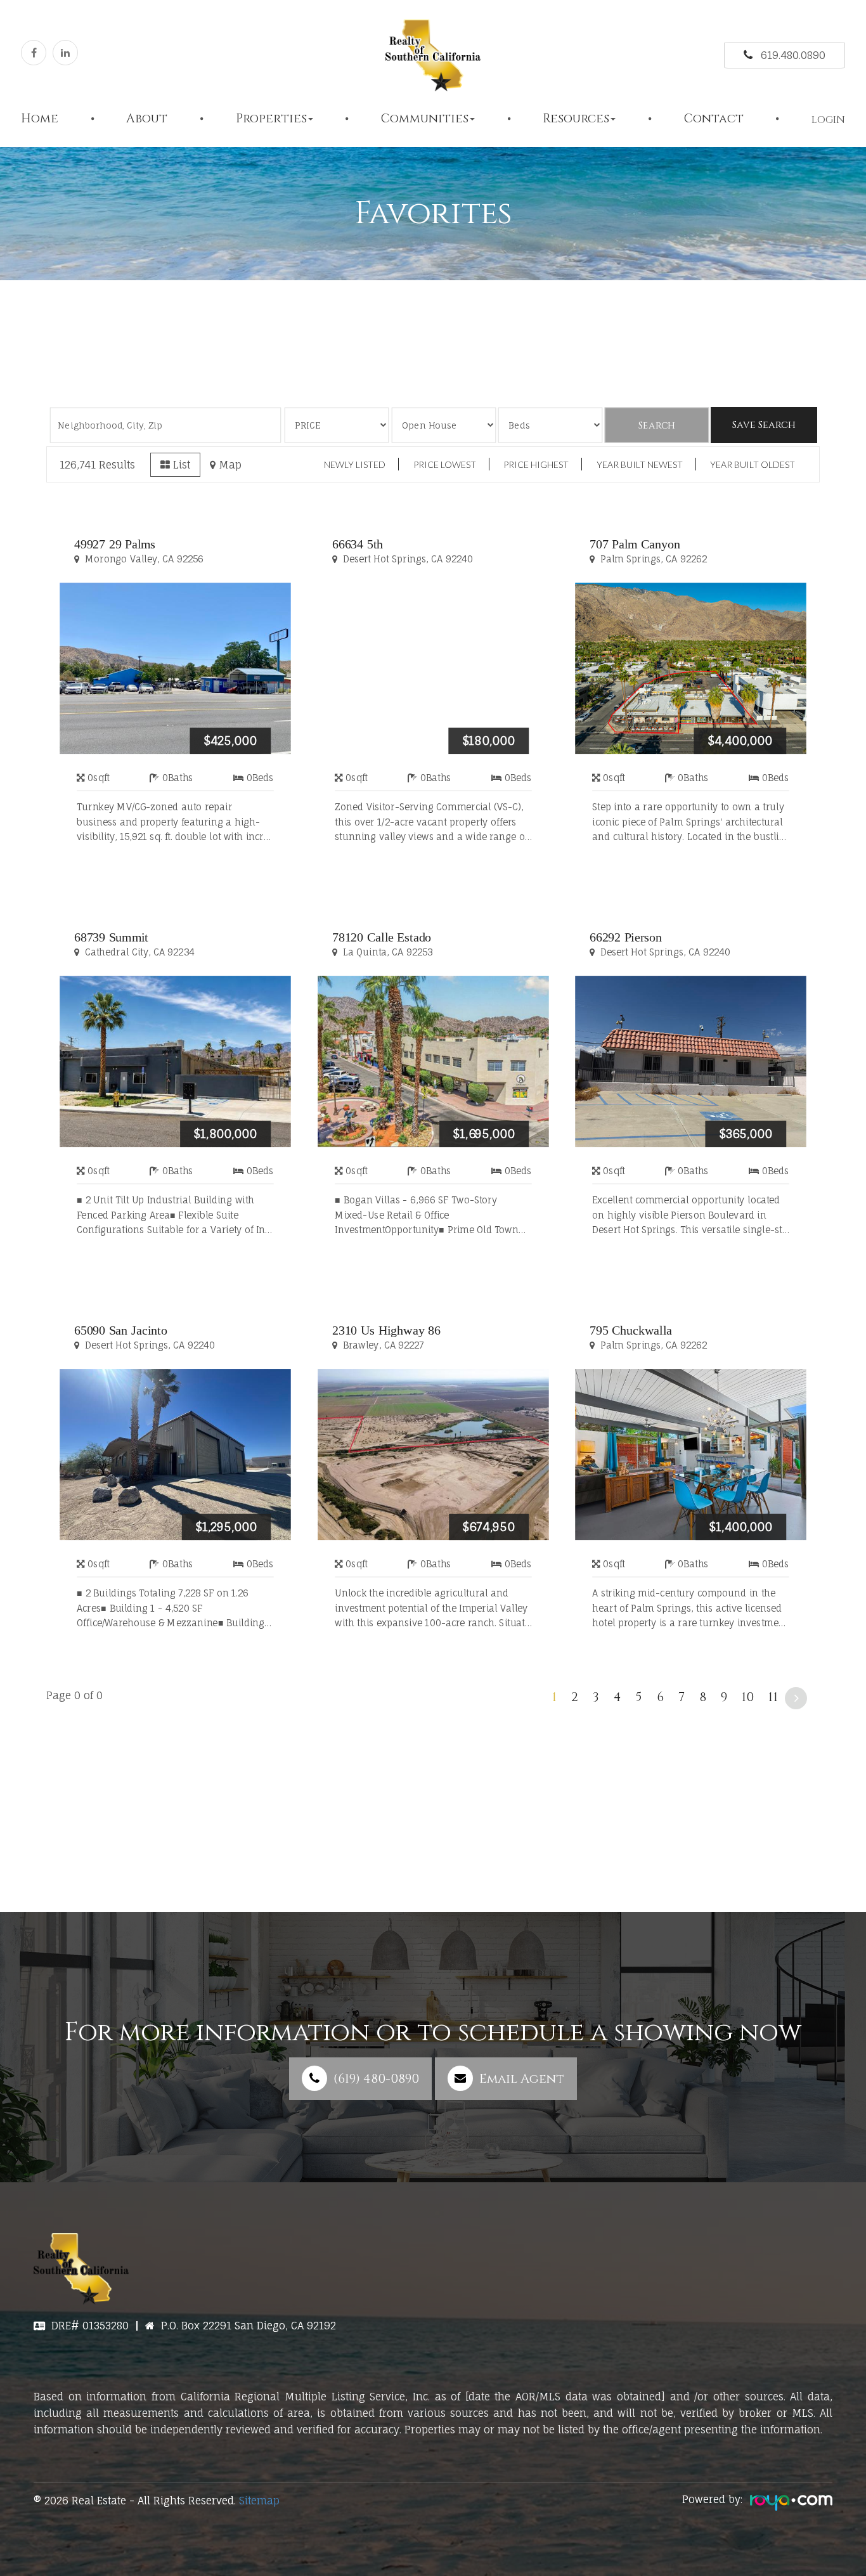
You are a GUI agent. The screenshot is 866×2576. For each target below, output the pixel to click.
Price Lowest (445, 464)
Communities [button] (425, 119)
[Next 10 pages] (796, 1698)
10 (748, 1697)
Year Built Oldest (753, 464)
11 (773, 1697)
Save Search (764, 425)
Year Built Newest (640, 464)
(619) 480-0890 (376, 2079)
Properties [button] (271, 119)
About (147, 119)
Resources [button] (576, 119)
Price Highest (536, 464)
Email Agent (522, 2079)
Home (40, 119)
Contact (714, 119)
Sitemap (259, 2501)
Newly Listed (355, 464)
